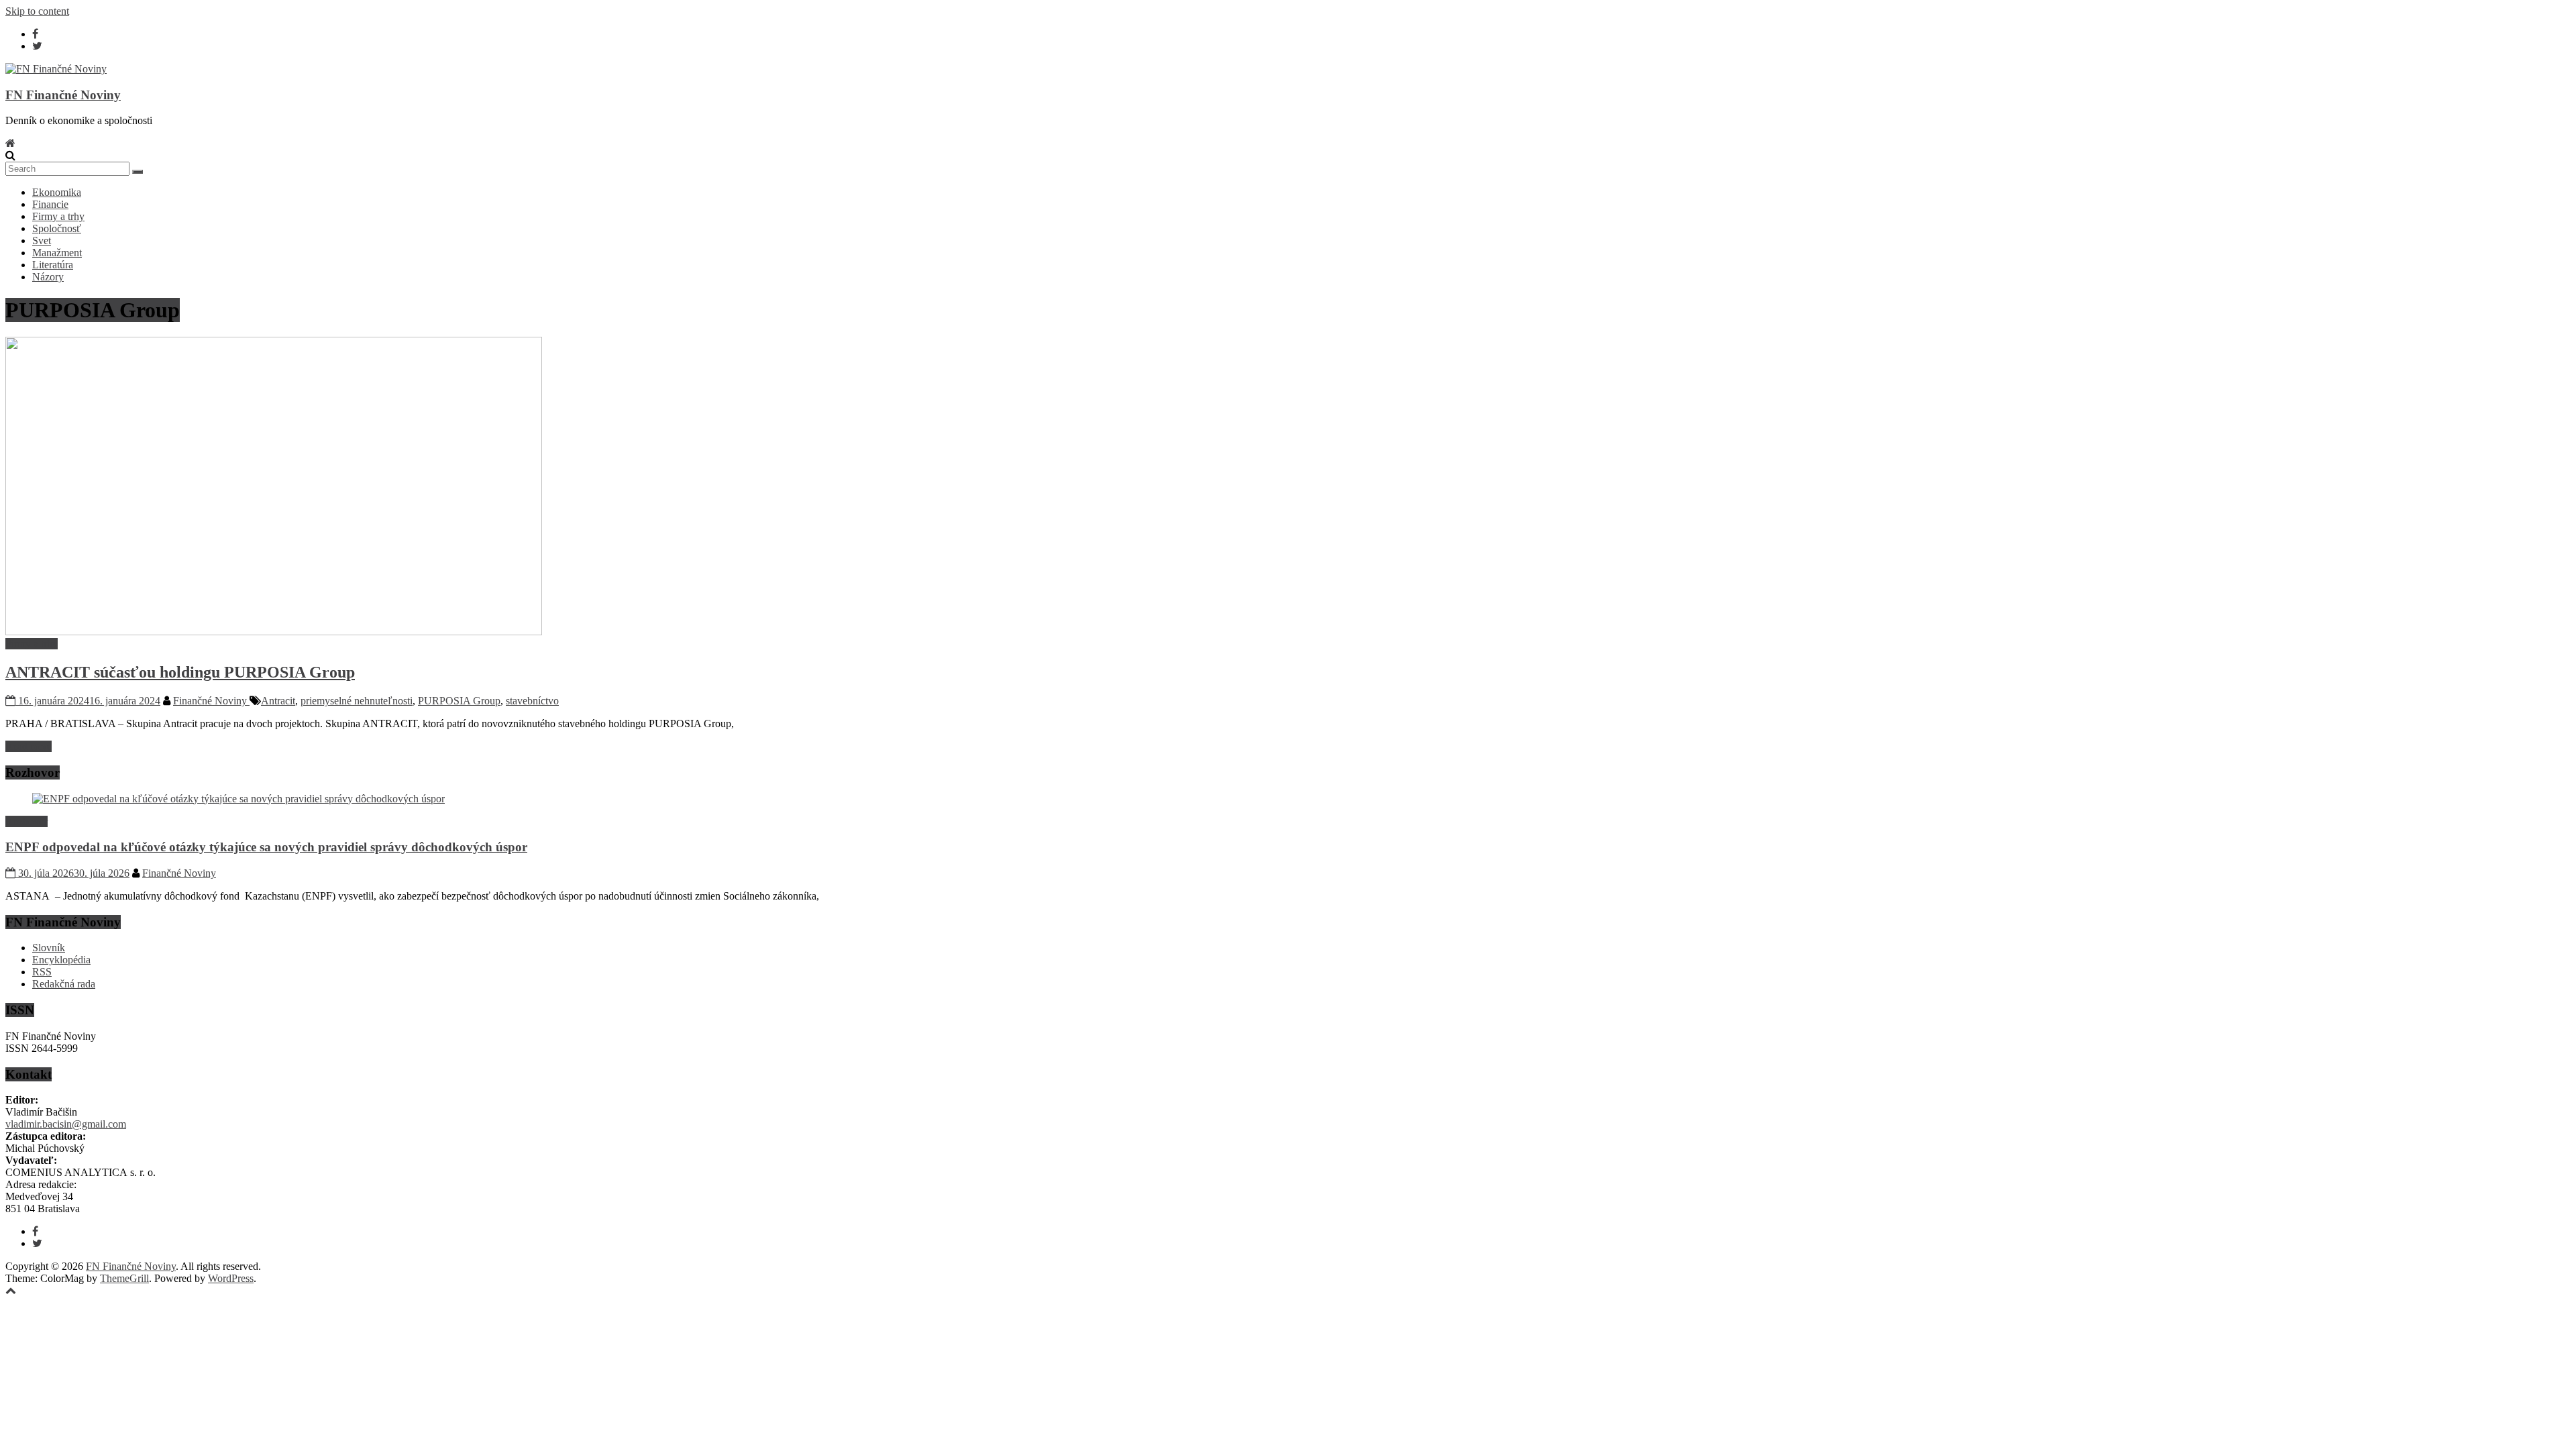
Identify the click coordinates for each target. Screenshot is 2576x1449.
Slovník (49, 948)
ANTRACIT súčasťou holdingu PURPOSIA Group (180, 672)
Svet (42, 240)
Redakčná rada (64, 984)
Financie (50, 204)
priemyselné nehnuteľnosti (357, 701)
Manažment (57, 253)
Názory (48, 277)
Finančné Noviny (211, 701)
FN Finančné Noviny (63, 95)
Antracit (278, 701)
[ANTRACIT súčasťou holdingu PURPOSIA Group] (274, 632)
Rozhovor (26, 821)
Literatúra (53, 265)
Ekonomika (57, 192)
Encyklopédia (61, 960)
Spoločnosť (57, 228)
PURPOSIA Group (459, 701)
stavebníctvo (532, 701)
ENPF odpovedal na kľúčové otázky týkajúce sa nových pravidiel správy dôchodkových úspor (266, 847)
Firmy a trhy (58, 216)
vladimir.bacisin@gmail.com (66, 1124)
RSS (42, 972)
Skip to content (37, 11)
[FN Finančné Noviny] (10, 143)
